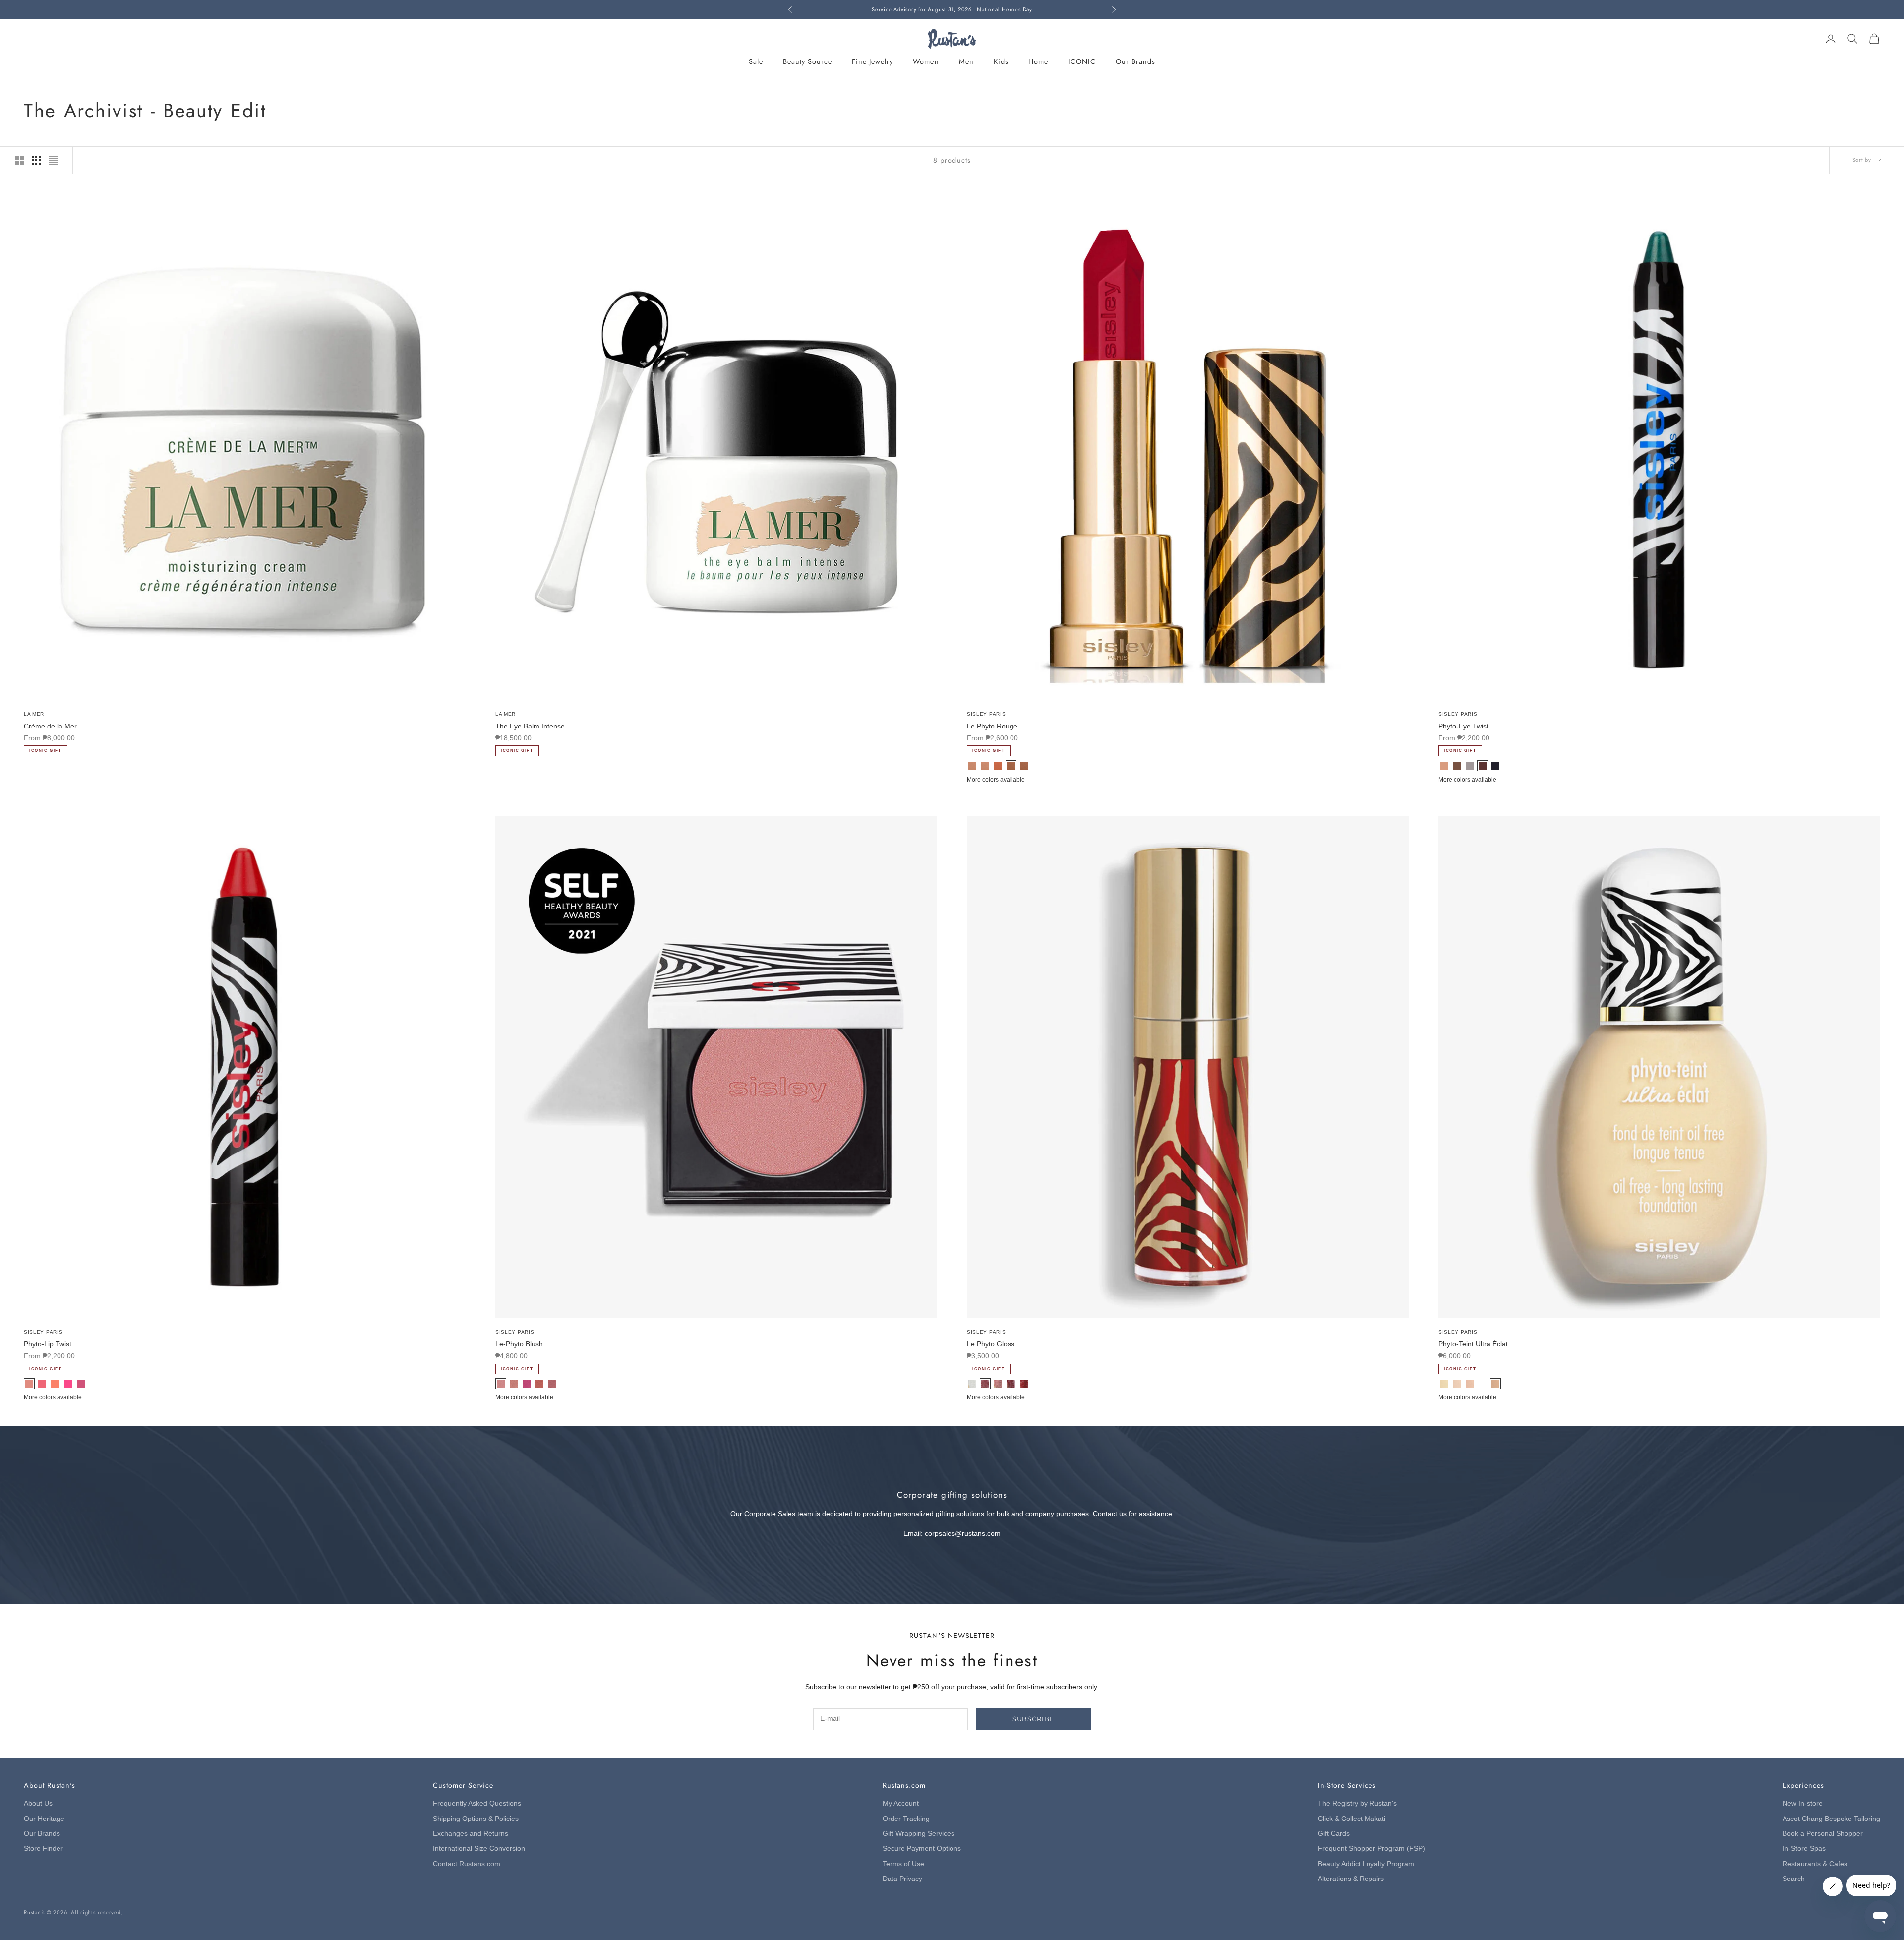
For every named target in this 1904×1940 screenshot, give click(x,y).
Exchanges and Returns (471, 1834)
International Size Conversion (479, 1849)
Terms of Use (903, 1864)
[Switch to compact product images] (53, 160)
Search (1794, 1879)
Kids (1001, 61)
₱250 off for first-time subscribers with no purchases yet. (952, 9)
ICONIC (1082, 61)
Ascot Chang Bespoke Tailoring (1831, 1819)
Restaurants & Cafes (1815, 1864)
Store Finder (43, 1849)
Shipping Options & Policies (476, 1819)
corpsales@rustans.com (963, 1534)
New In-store (1803, 1803)
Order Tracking (906, 1819)
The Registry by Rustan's (1357, 1803)
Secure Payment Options (922, 1849)
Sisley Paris (986, 714)
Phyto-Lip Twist (48, 1344)
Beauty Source (807, 61)
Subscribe (1034, 1719)
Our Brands (1135, 61)
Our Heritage (44, 1819)
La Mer (34, 714)
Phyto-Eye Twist (1463, 726)
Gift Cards (1334, 1834)
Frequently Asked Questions (477, 1803)
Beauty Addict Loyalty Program (1366, 1864)
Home (1038, 61)
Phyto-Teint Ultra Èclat (1473, 1344)
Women (926, 61)
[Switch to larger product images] (19, 160)
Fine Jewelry (872, 61)
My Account (901, 1803)
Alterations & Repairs (1351, 1879)
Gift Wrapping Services (919, 1834)
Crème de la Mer (50, 726)
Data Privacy (902, 1879)
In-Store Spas (1804, 1849)
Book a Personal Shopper (1823, 1834)
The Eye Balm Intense (530, 726)
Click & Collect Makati (1352, 1819)
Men (966, 61)
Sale (756, 61)
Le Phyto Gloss (991, 1344)
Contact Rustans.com (467, 1864)
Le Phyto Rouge (992, 726)
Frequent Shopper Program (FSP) (1371, 1849)
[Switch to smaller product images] (36, 160)
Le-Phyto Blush (519, 1344)
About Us (38, 1803)
